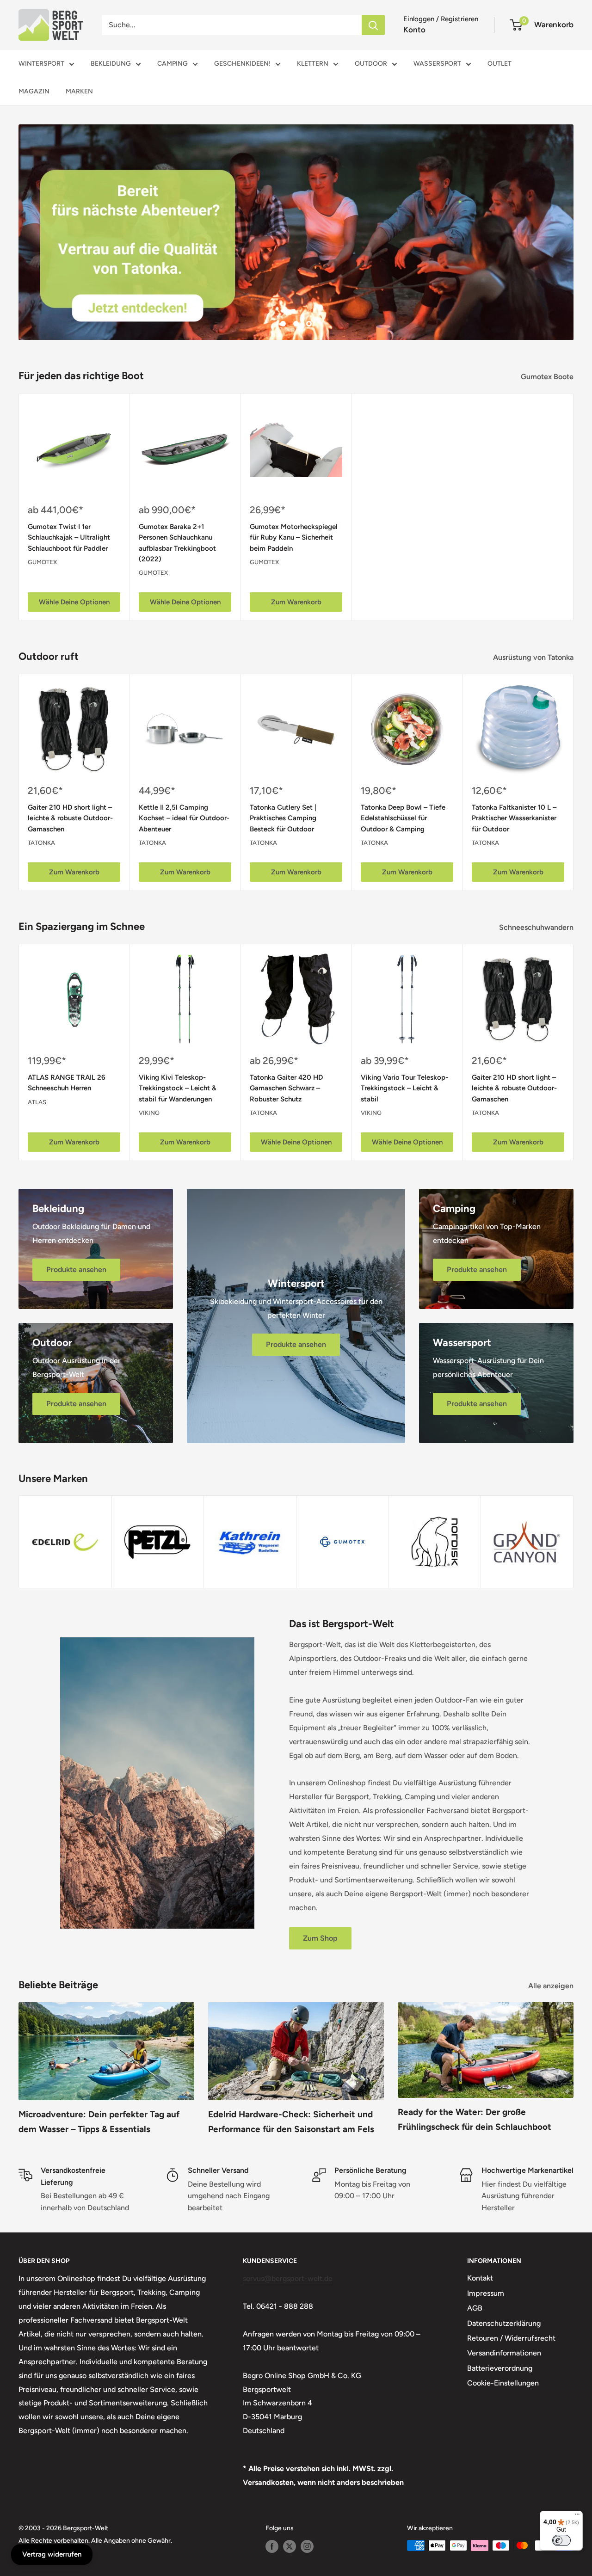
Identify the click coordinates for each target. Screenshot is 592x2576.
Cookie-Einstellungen (503, 2383)
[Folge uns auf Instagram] (307, 2546)
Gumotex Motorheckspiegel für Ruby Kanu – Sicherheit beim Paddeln (294, 538)
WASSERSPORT (437, 64)
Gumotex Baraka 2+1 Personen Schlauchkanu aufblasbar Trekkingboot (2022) (177, 543)
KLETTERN (313, 64)
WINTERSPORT (41, 64)
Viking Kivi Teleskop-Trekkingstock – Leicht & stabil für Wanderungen (178, 1088)
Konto (414, 30)
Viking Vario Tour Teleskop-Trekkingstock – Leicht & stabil (404, 1088)
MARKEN (79, 91)
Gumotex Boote (548, 377)
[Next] (574, 783)
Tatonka (41, 843)
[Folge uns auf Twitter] (290, 2546)
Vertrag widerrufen (52, 2554)
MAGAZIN (34, 91)
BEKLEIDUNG (111, 64)
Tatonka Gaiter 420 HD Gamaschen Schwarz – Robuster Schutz (286, 1088)
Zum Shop (320, 1938)
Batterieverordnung (500, 2368)
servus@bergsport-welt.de (288, 2278)
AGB (475, 2308)
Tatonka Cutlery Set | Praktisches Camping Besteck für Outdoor (283, 818)
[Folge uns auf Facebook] (272, 2546)
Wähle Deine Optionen (74, 602)
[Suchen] (373, 25)
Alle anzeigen (552, 1986)
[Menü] (577, 2516)
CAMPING (173, 64)
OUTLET (499, 64)
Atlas (37, 1102)
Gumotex (42, 562)
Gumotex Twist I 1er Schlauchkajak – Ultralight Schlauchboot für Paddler (69, 538)
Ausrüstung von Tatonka (534, 657)
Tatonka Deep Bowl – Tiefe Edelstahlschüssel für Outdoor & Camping (403, 818)
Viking (149, 1113)
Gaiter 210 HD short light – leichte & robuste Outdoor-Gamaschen (70, 818)
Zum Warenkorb (296, 602)
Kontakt (480, 2278)
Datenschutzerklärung (504, 2323)
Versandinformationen (504, 2353)
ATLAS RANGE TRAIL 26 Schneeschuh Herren (67, 1083)
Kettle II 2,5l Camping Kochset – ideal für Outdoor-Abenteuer (184, 818)
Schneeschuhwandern (537, 927)
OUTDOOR (371, 64)
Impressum (486, 2293)
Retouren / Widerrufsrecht (511, 2338)
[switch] (561, 2540)
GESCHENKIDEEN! (242, 64)
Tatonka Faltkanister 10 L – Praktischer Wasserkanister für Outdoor (514, 818)
